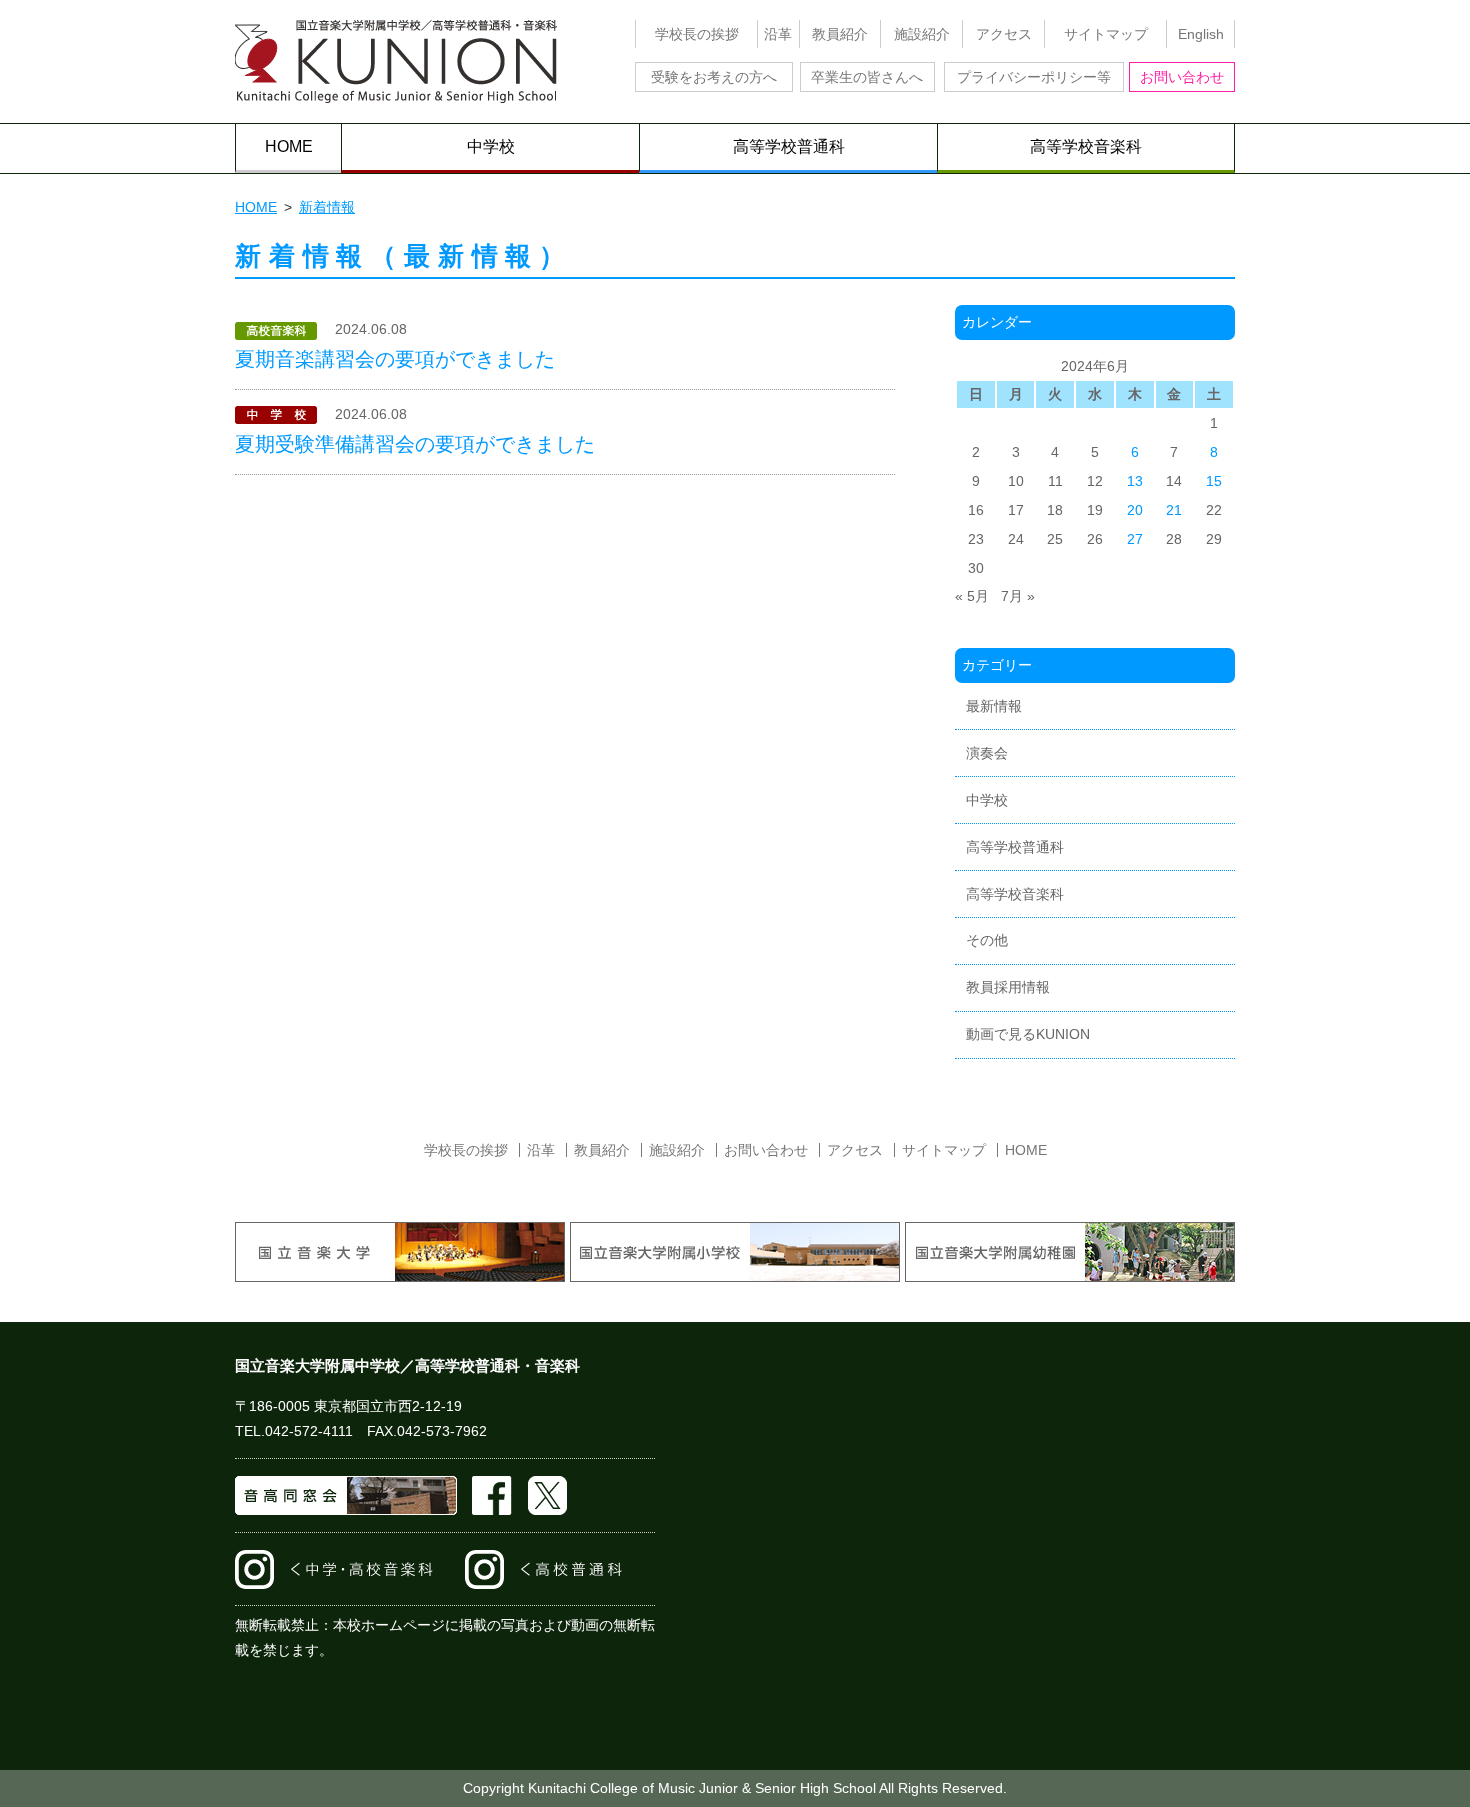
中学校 (491, 146)
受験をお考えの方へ (714, 77)
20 (1135, 510)
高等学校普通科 (789, 146)
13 (1135, 481)
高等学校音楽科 (1086, 146)
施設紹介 (922, 34)
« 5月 (972, 596)
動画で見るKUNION (1028, 1034)
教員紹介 (840, 34)
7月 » (1018, 596)
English (1201, 34)
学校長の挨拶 (697, 34)
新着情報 (327, 207)
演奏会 (987, 753)
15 (1214, 481)
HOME (289, 146)
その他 (987, 940)
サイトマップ (1106, 34)
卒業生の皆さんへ (867, 77)
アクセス (1004, 34)
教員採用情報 (1008, 987)
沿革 (778, 34)
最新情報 (994, 706)
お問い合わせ (1182, 77)
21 (1174, 510)
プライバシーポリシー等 (1034, 77)
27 (1135, 539)
